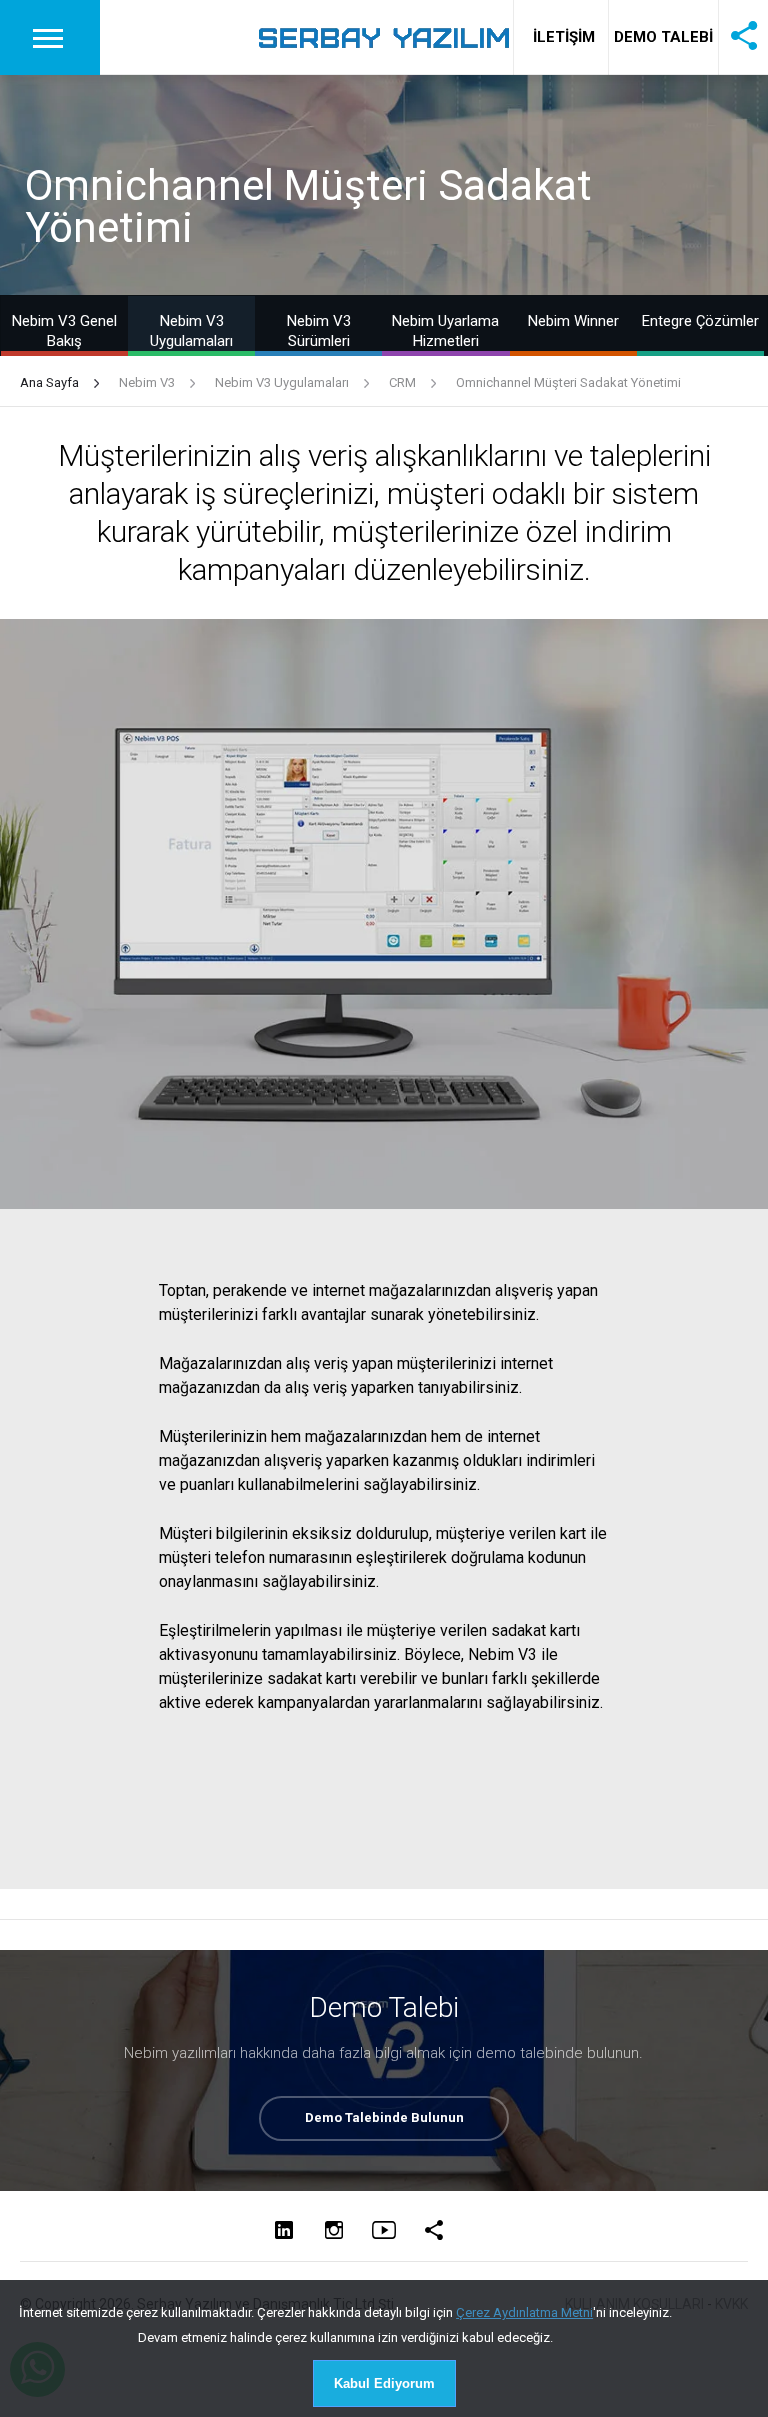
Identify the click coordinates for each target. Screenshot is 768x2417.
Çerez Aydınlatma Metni (524, 2312)
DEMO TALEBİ (663, 37)
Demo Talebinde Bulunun (384, 2117)
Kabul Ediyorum (384, 2383)
